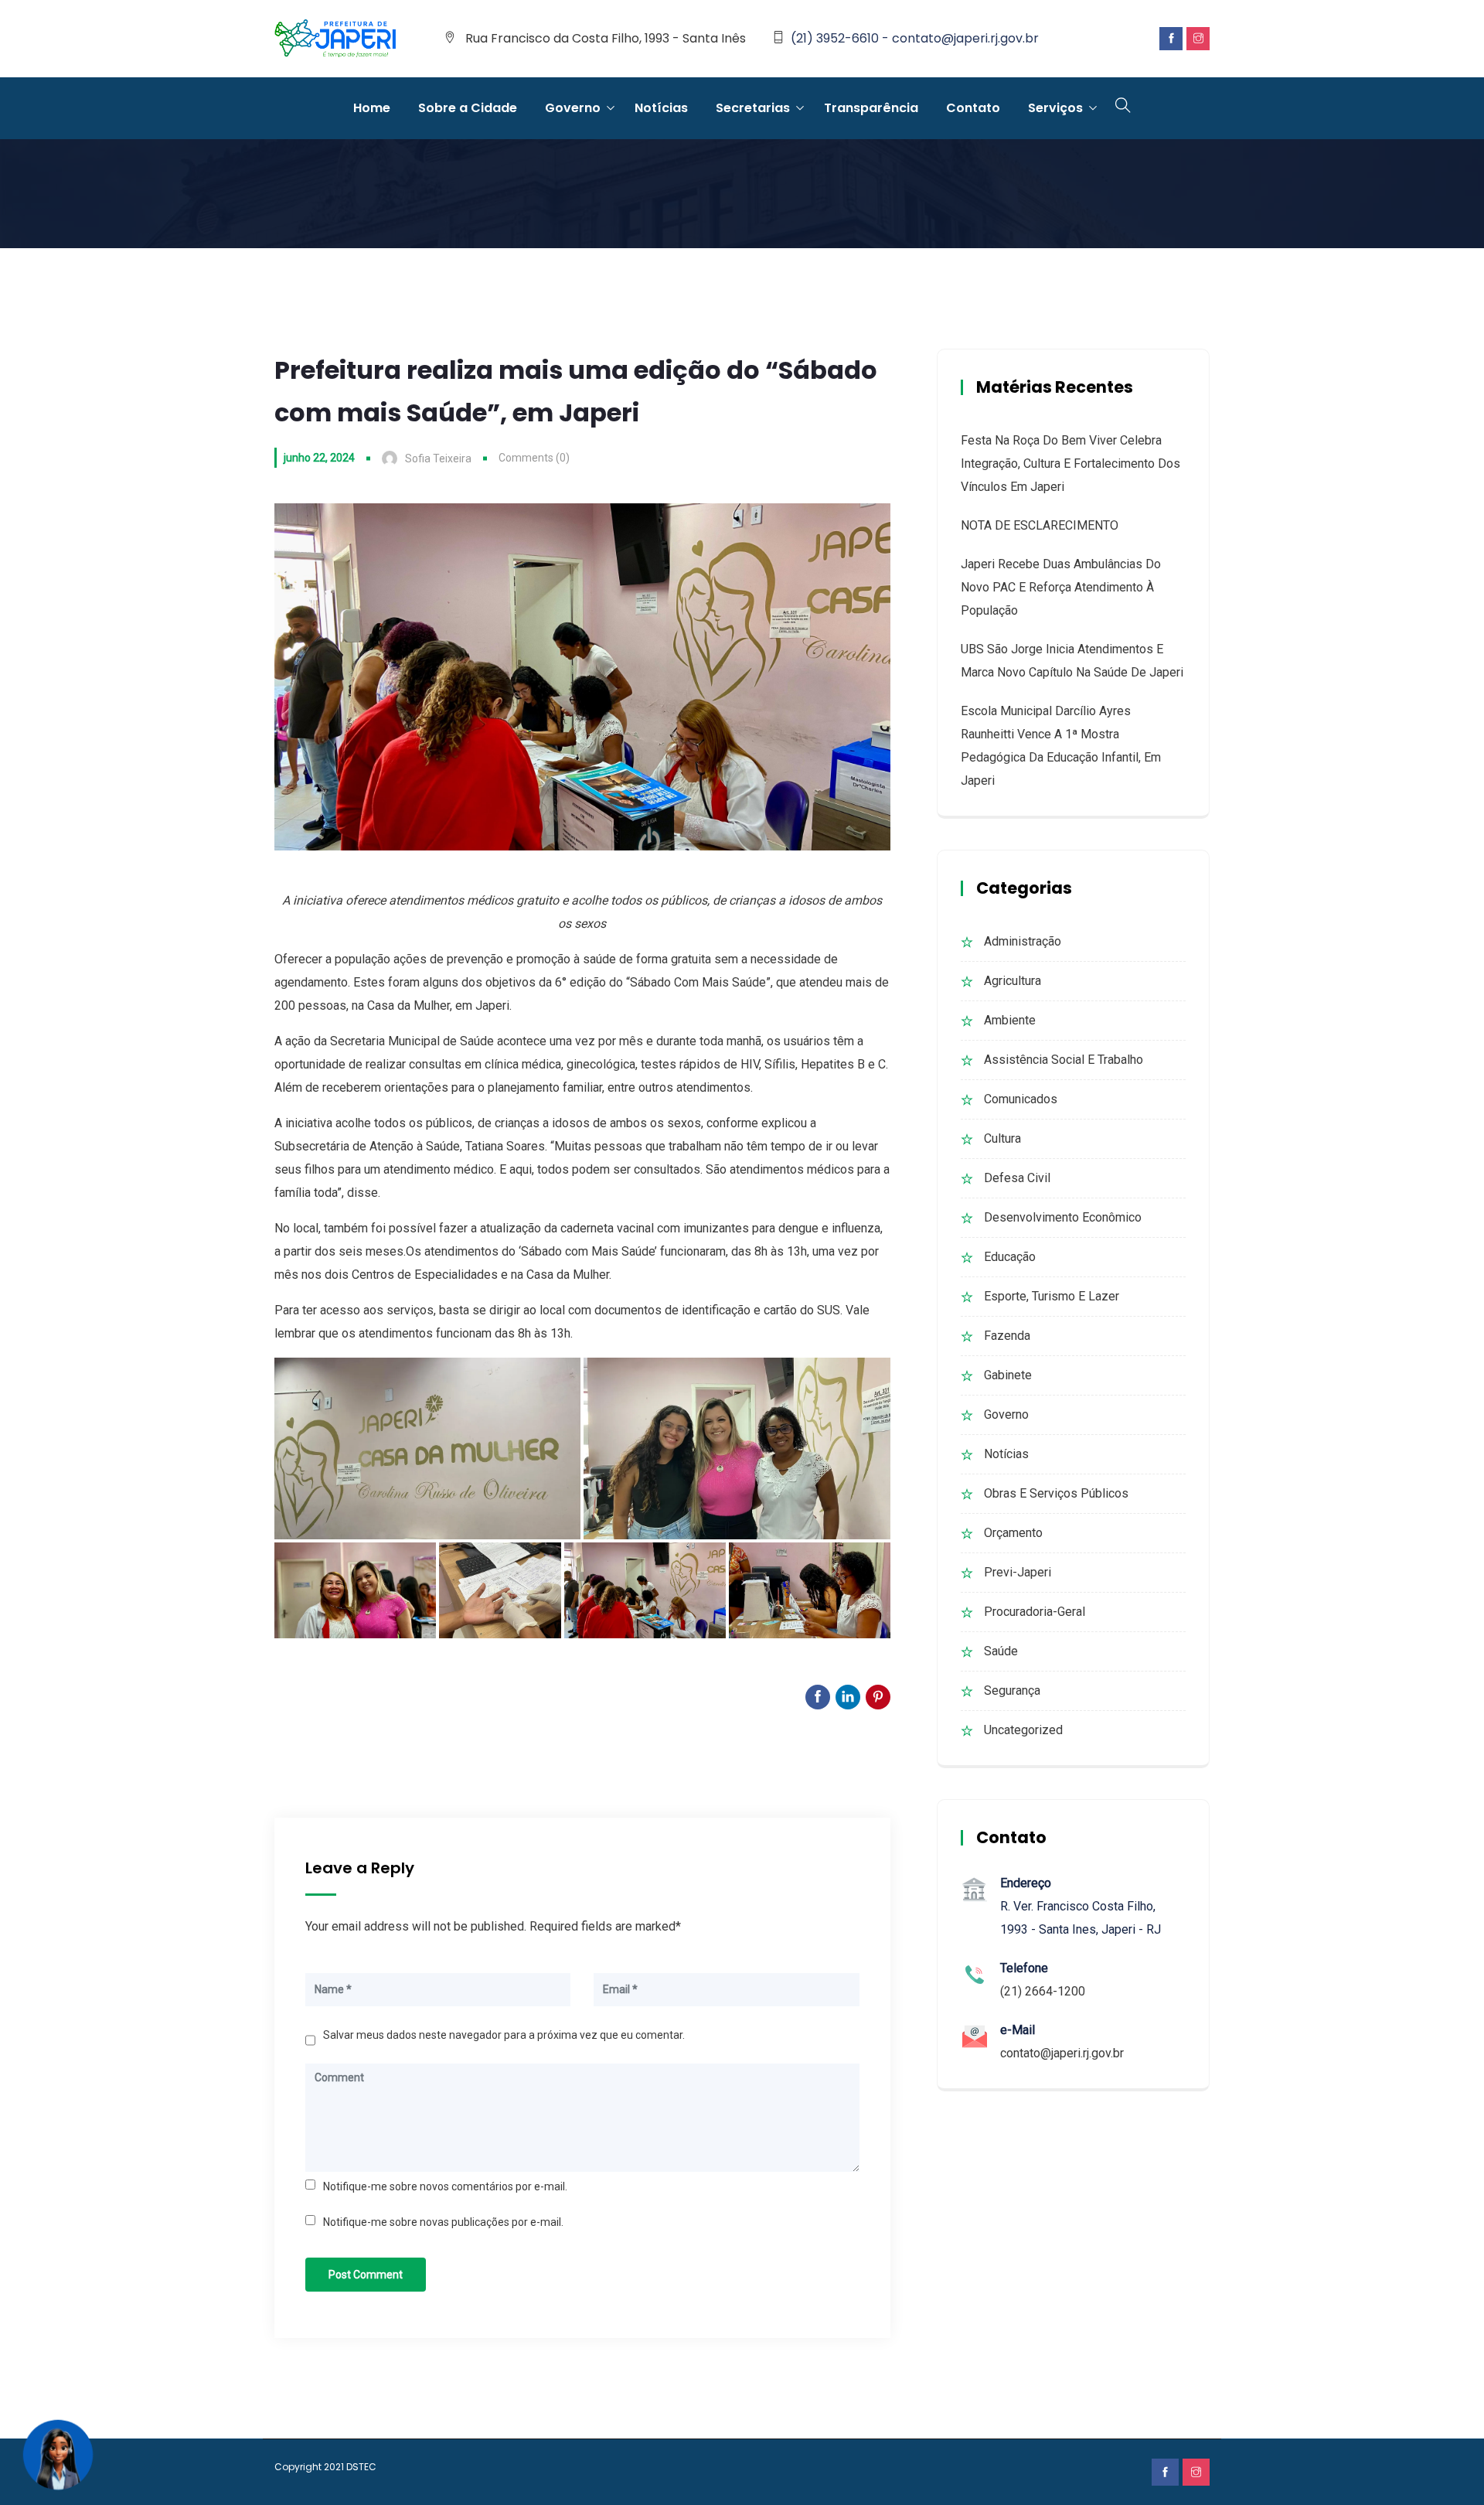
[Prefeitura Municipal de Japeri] (335, 39)
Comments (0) (534, 458)
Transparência (871, 108)
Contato (973, 108)
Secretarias (753, 108)
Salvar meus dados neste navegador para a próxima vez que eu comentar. (504, 2035)
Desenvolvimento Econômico (1063, 1217)
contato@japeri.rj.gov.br (1062, 2053)
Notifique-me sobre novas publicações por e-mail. (443, 2222)
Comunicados (1021, 1099)
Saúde (1001, 1651)
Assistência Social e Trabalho (1064, 1060)
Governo (573, 108)
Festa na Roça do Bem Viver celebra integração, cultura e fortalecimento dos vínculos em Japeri (1070, 464)
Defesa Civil (1017, 1178)
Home (372, 108)
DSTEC (361, 2467)
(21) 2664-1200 (1043, 1991)
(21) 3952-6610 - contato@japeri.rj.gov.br (915, 38)
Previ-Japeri (1018, 1572)
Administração (1023, 941)
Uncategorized (1023, 1730)
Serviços (1055, 108)
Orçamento (1013, 1533)
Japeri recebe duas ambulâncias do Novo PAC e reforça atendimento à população (1061, 587)
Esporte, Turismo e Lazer (1052, 1296)
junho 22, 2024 (319, 458)
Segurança (1012, 1690)
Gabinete (1008, 1375)
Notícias (661, 108)
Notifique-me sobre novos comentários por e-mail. (445, 2186)
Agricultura (1013, 981)
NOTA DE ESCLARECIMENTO (1040, 525)
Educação (1010, 1257)
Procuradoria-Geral (1035, 1612)
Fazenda (1007, 1336)
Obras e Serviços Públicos (1056, 1493)
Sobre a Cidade (468, 108)
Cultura (1002, 1138)
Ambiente (1010, 1020)
